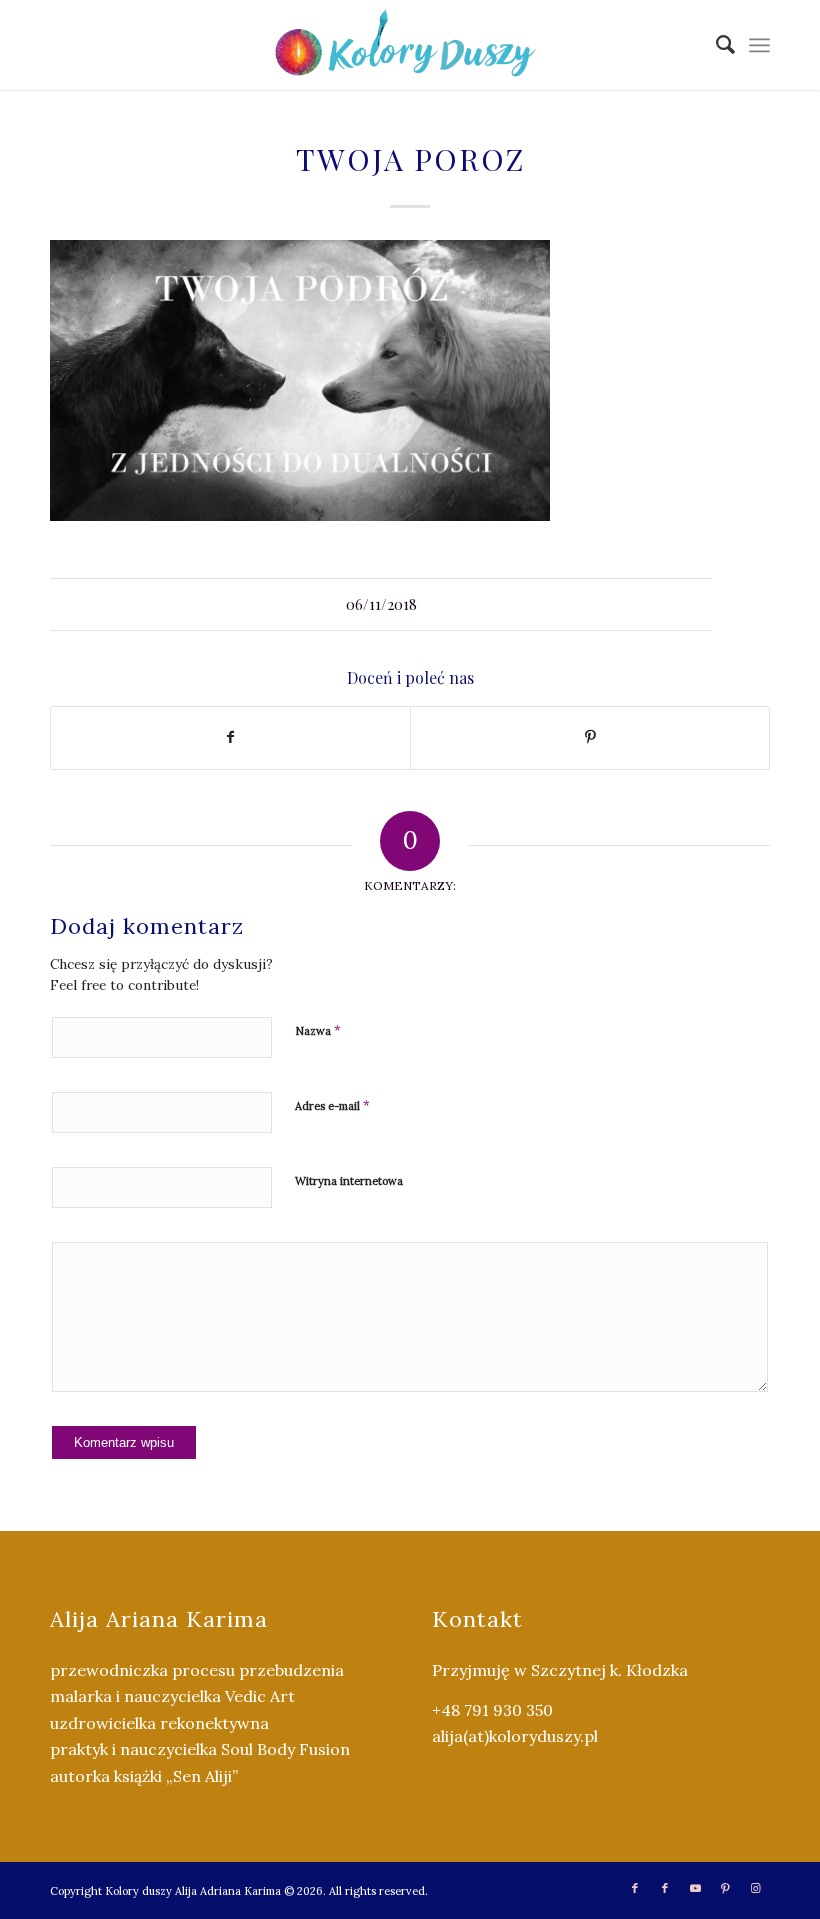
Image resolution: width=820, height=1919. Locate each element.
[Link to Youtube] (695, 1888)
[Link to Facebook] (635, 1888)
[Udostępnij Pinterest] (590, 737)
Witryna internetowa (349, 1181)
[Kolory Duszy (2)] (410, 45)
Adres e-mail (332, 1105)
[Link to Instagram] (755, 1888)
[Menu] (759, 45)
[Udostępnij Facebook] (230, 737)
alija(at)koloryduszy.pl (515, 1736)
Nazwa (318, 1030)
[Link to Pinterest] (725, 1888)
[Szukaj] (715, 45)
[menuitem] (715, 45)
